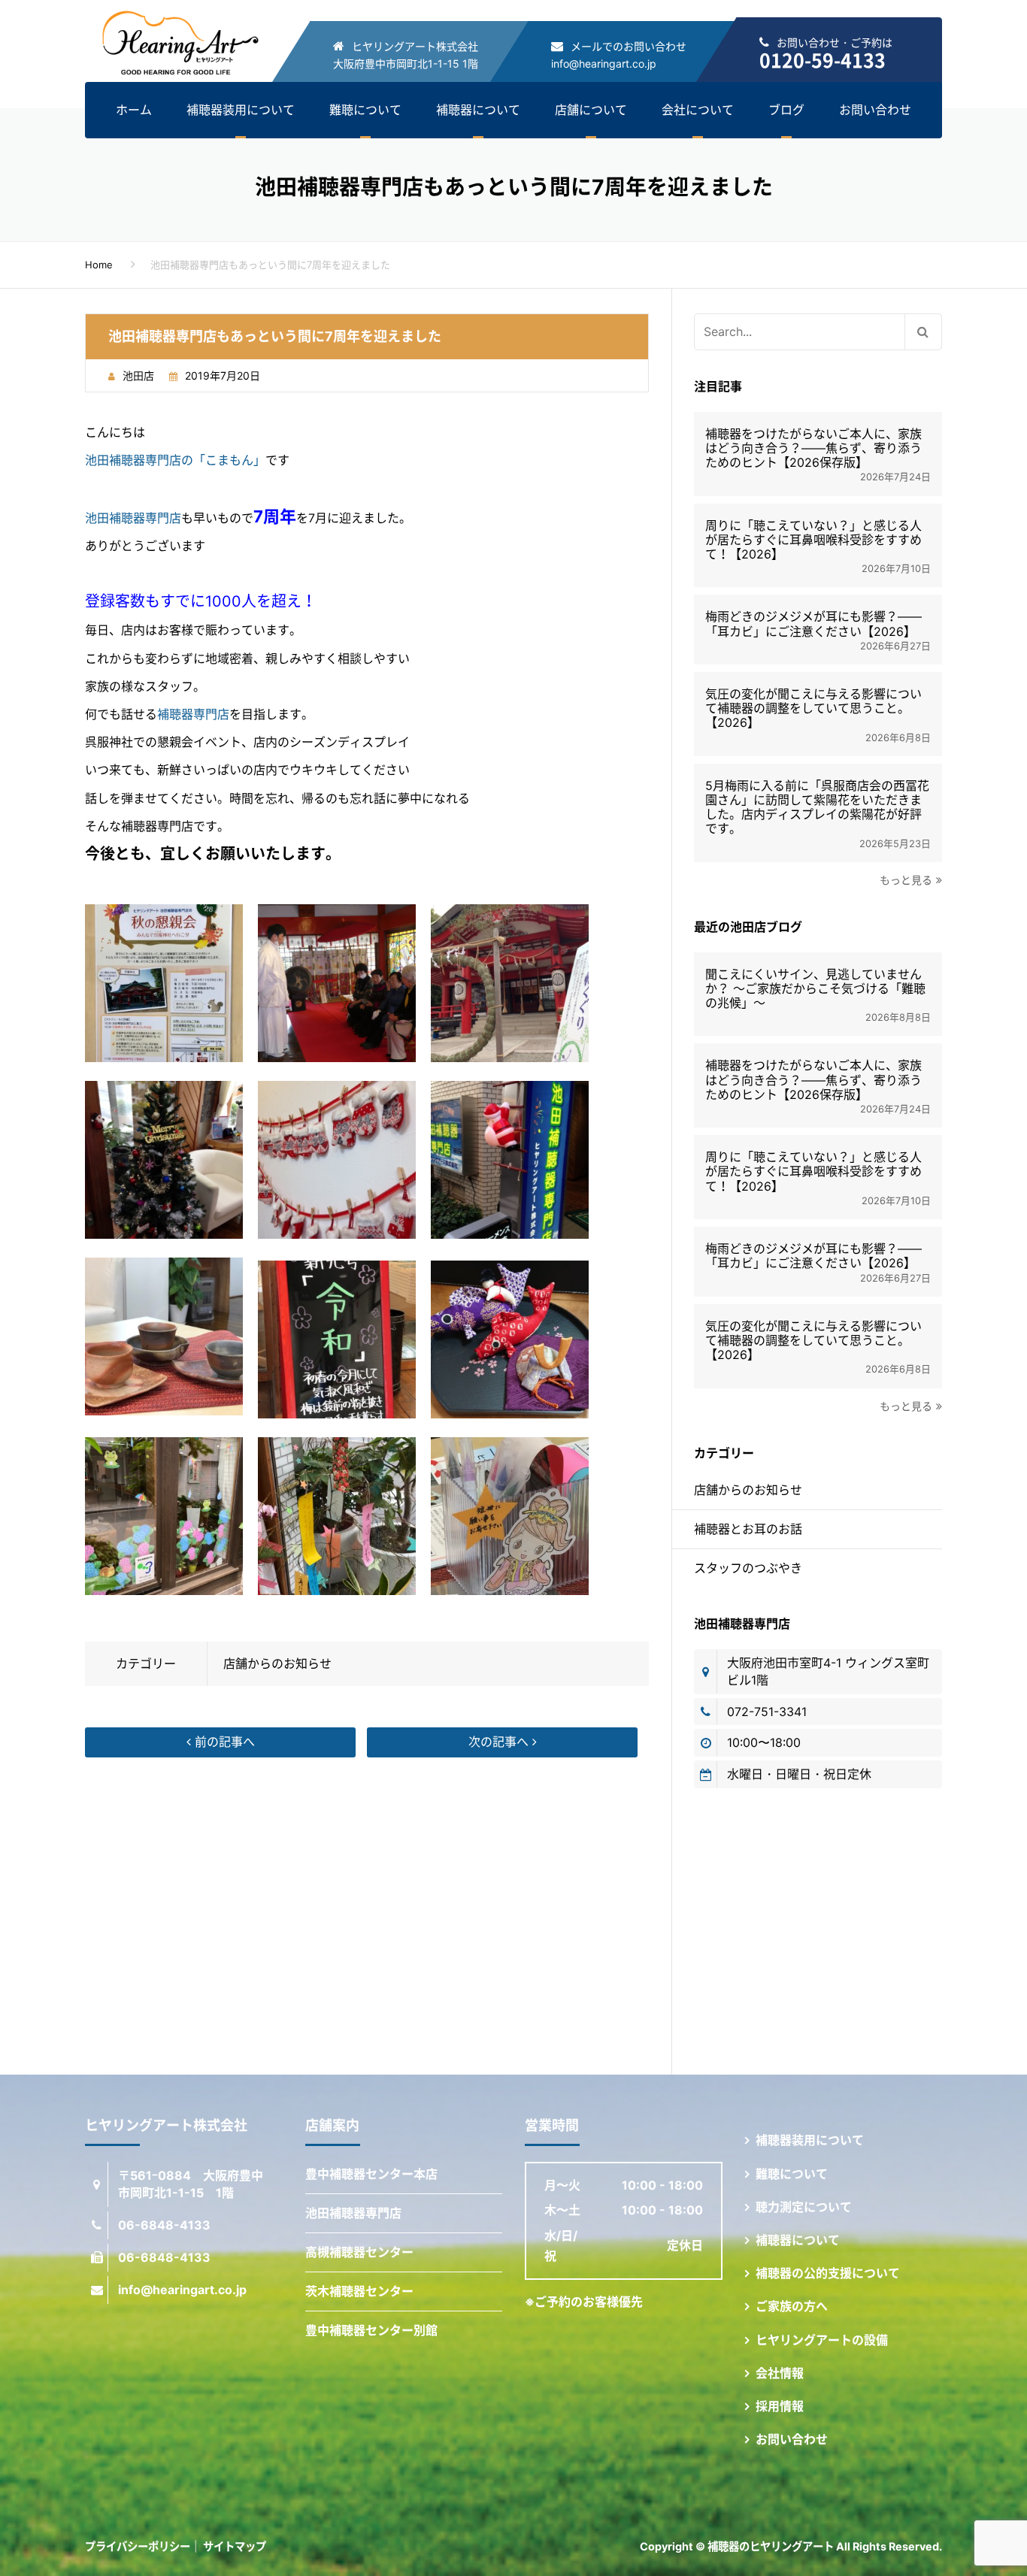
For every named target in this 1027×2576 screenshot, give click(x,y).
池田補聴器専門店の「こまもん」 (175, 460)
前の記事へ (223, 1742)
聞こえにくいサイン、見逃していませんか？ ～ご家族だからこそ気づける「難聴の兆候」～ (815, 989)
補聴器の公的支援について (828, 2273)
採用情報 (780, 2406)
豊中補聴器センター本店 (371, 2174)
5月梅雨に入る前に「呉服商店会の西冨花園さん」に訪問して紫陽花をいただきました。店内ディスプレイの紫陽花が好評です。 (817, 808)
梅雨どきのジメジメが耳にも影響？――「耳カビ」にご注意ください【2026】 (813, 624)
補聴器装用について (241, 110)
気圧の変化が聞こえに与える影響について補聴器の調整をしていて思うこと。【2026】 (813, 708)
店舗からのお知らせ (277, 1663)
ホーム (134, 110)
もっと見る (906, 880)
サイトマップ (235, 2546)
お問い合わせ (875, 110)
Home (99, 265)
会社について (698, 110)
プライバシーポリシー (138, 2546)
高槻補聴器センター (359, 2252)
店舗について (591, 110)
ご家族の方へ (792, 2306)
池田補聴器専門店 (133, 518)
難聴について (365, 110)
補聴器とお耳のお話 (748, 1529)
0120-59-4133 (823, 60)
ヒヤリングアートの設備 (822, 2340)
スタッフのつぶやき (748, 1568)
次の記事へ (500, 1742)
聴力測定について (804, 2207)
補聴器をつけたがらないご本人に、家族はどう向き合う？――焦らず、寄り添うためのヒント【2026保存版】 (813, 448)
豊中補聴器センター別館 (371, 2330)
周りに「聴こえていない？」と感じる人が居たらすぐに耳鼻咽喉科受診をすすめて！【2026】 (813, 540)
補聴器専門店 (193, 714)
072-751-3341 (767, 1712)
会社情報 (780, 2373)
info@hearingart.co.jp (604, 64)
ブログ (786, 110)
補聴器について (478, 110)
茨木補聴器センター (359, 2291)
